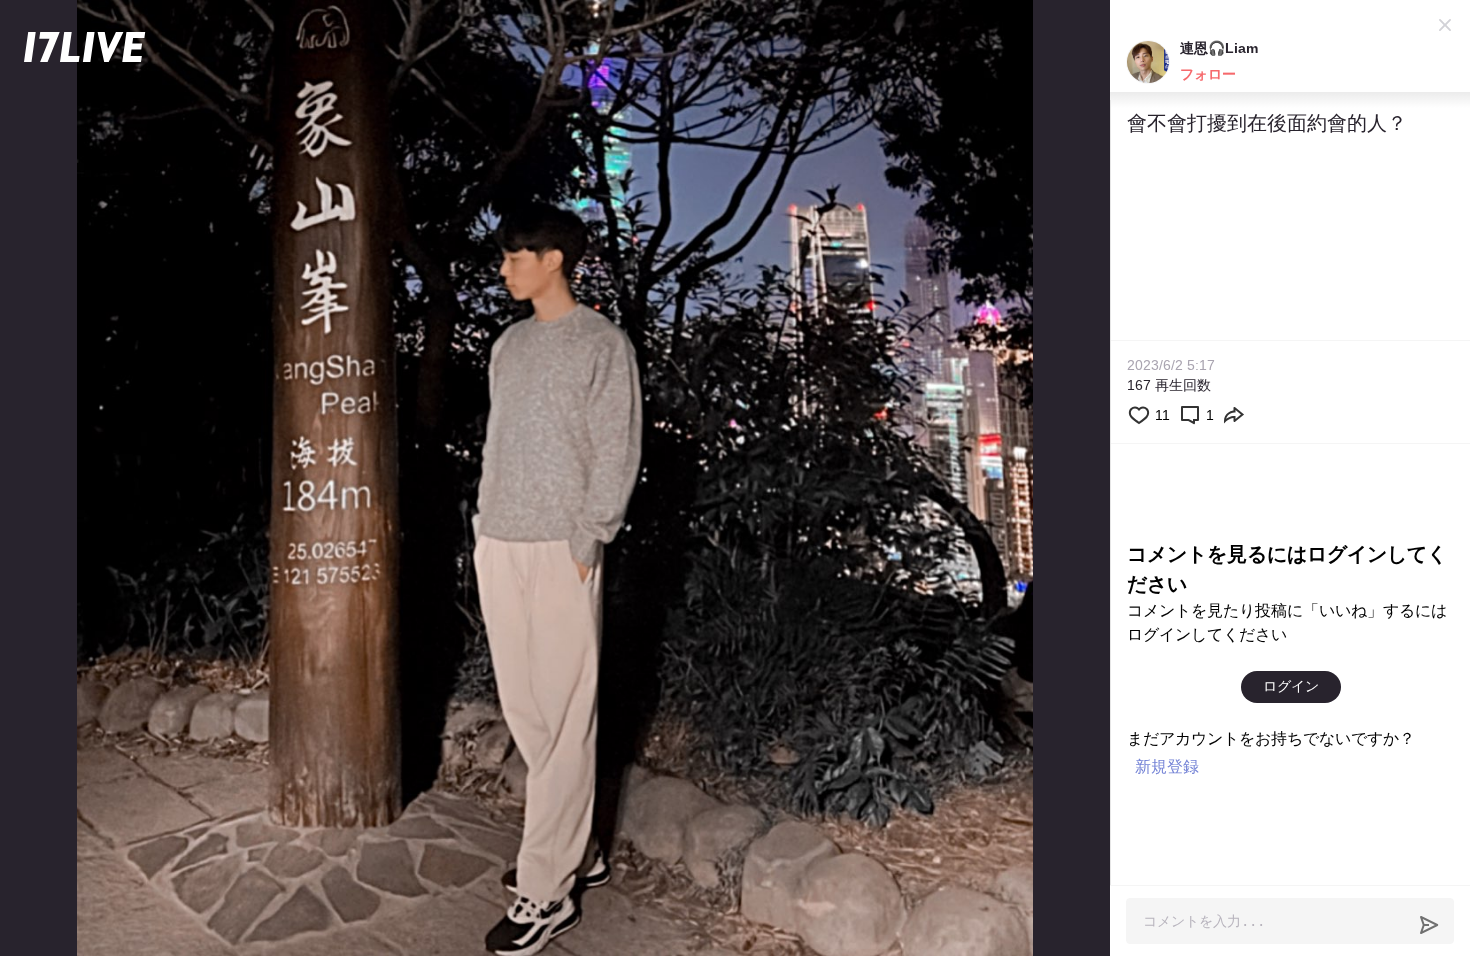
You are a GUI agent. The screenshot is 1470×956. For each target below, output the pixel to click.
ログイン (1291, 686)
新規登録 (1167, 766)
